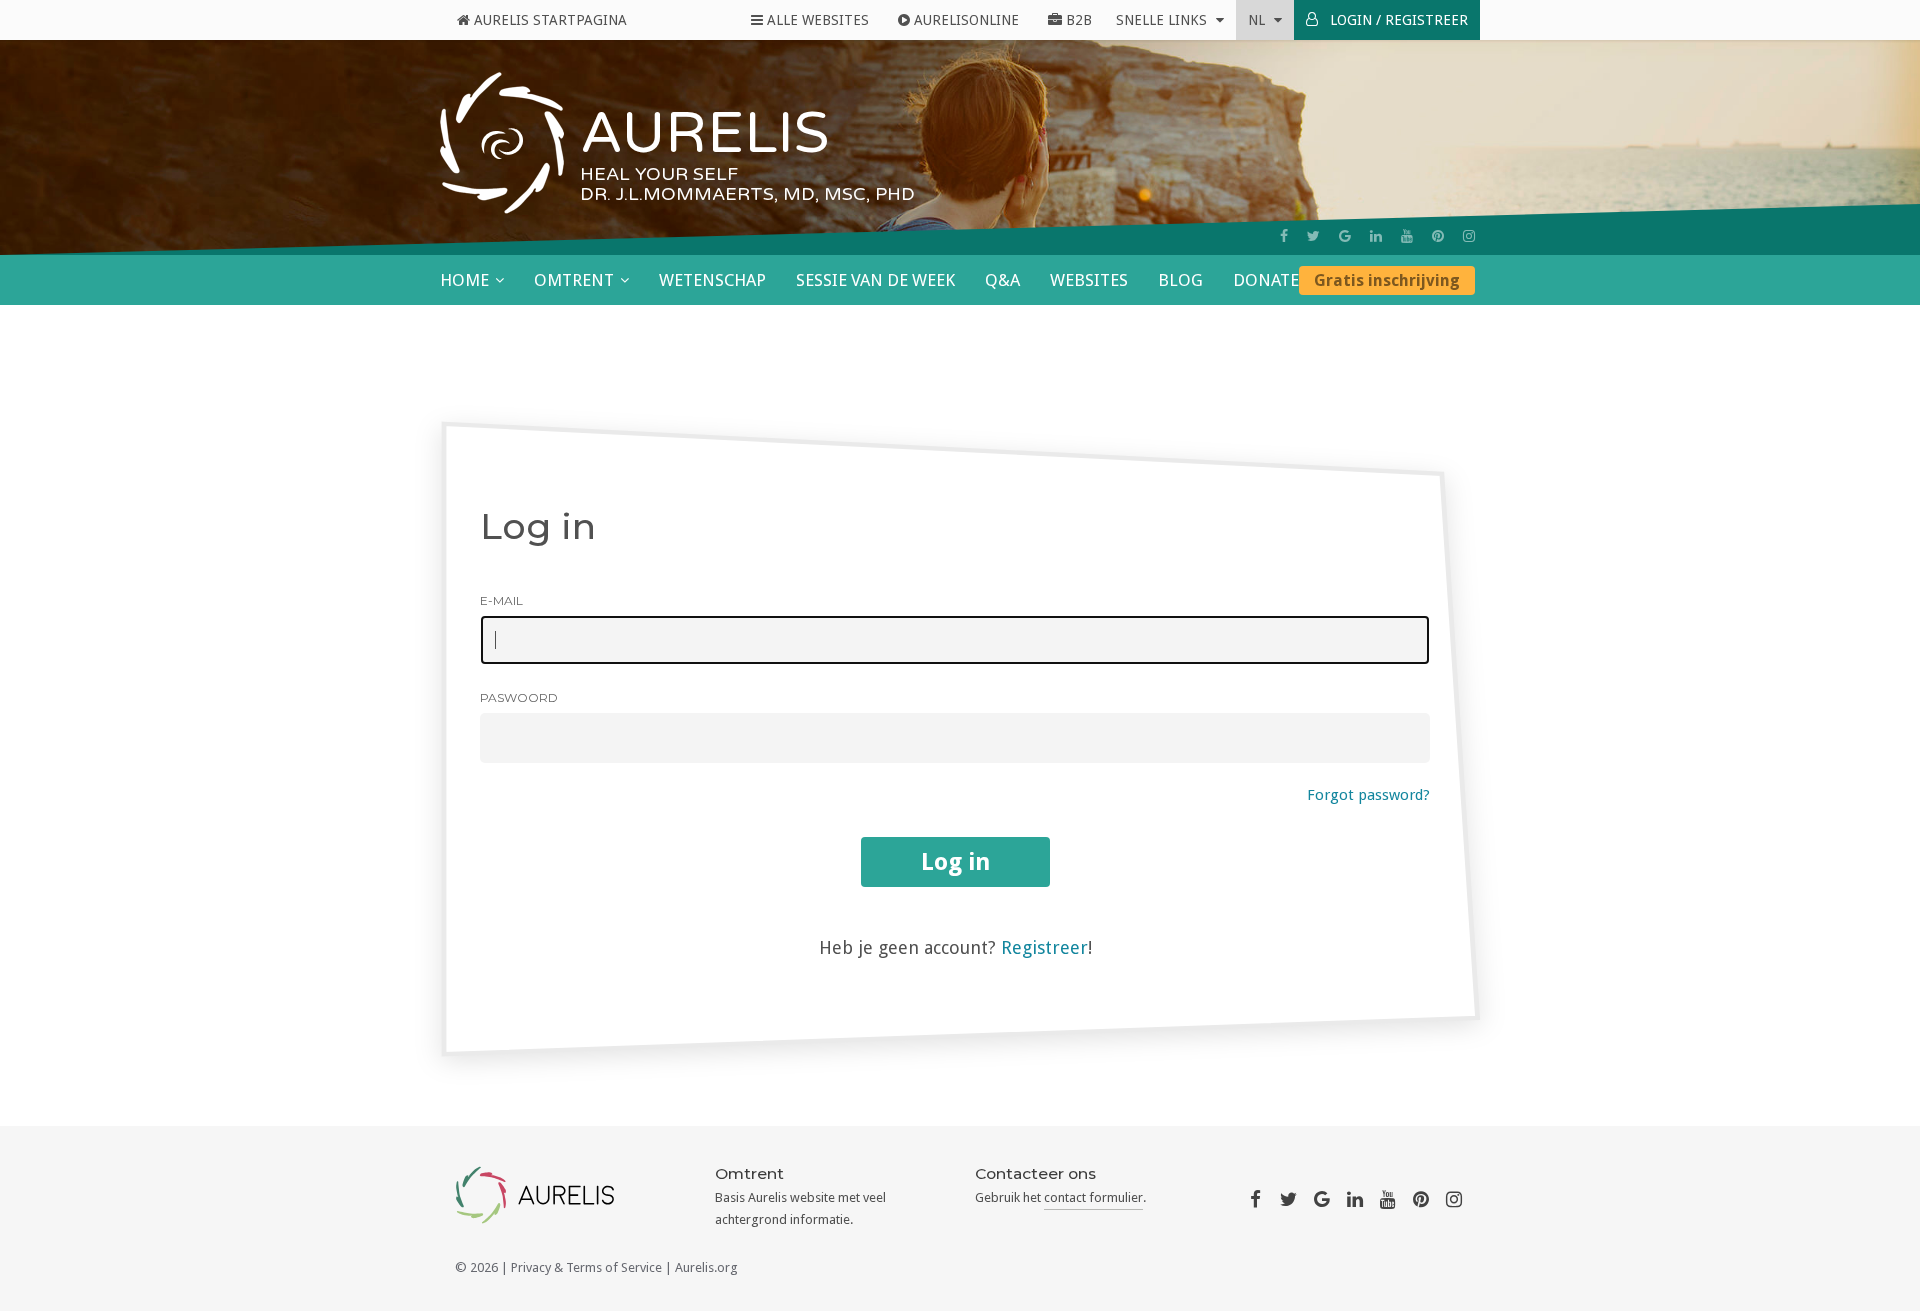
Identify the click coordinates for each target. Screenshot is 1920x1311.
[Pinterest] (1438, 236)
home (464, 280)
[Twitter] (1313, 236)
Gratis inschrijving (1387, 280)
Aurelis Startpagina (548, 20)
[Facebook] (1284, 236)
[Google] (1345, 236)
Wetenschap (712, 280)
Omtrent (574, 280)
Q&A (1002, 280)
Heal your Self (659, 174)
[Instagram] (1469, 236)
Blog (1180, 280)
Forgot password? (1368, 795)
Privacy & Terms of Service (586, 1267)
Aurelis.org (706, 1267)
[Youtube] (1407, 236)
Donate (1266, 280)
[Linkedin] (1376, 236)
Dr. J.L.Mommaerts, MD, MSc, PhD (747, 194)
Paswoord (519, 697)
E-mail (501, 600)
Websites (1089, 280)
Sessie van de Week (875, 280)
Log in (955, 862)
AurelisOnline (964, 20)
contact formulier (1093, 1197)
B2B (1077, 20)
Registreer (1044, 947)
